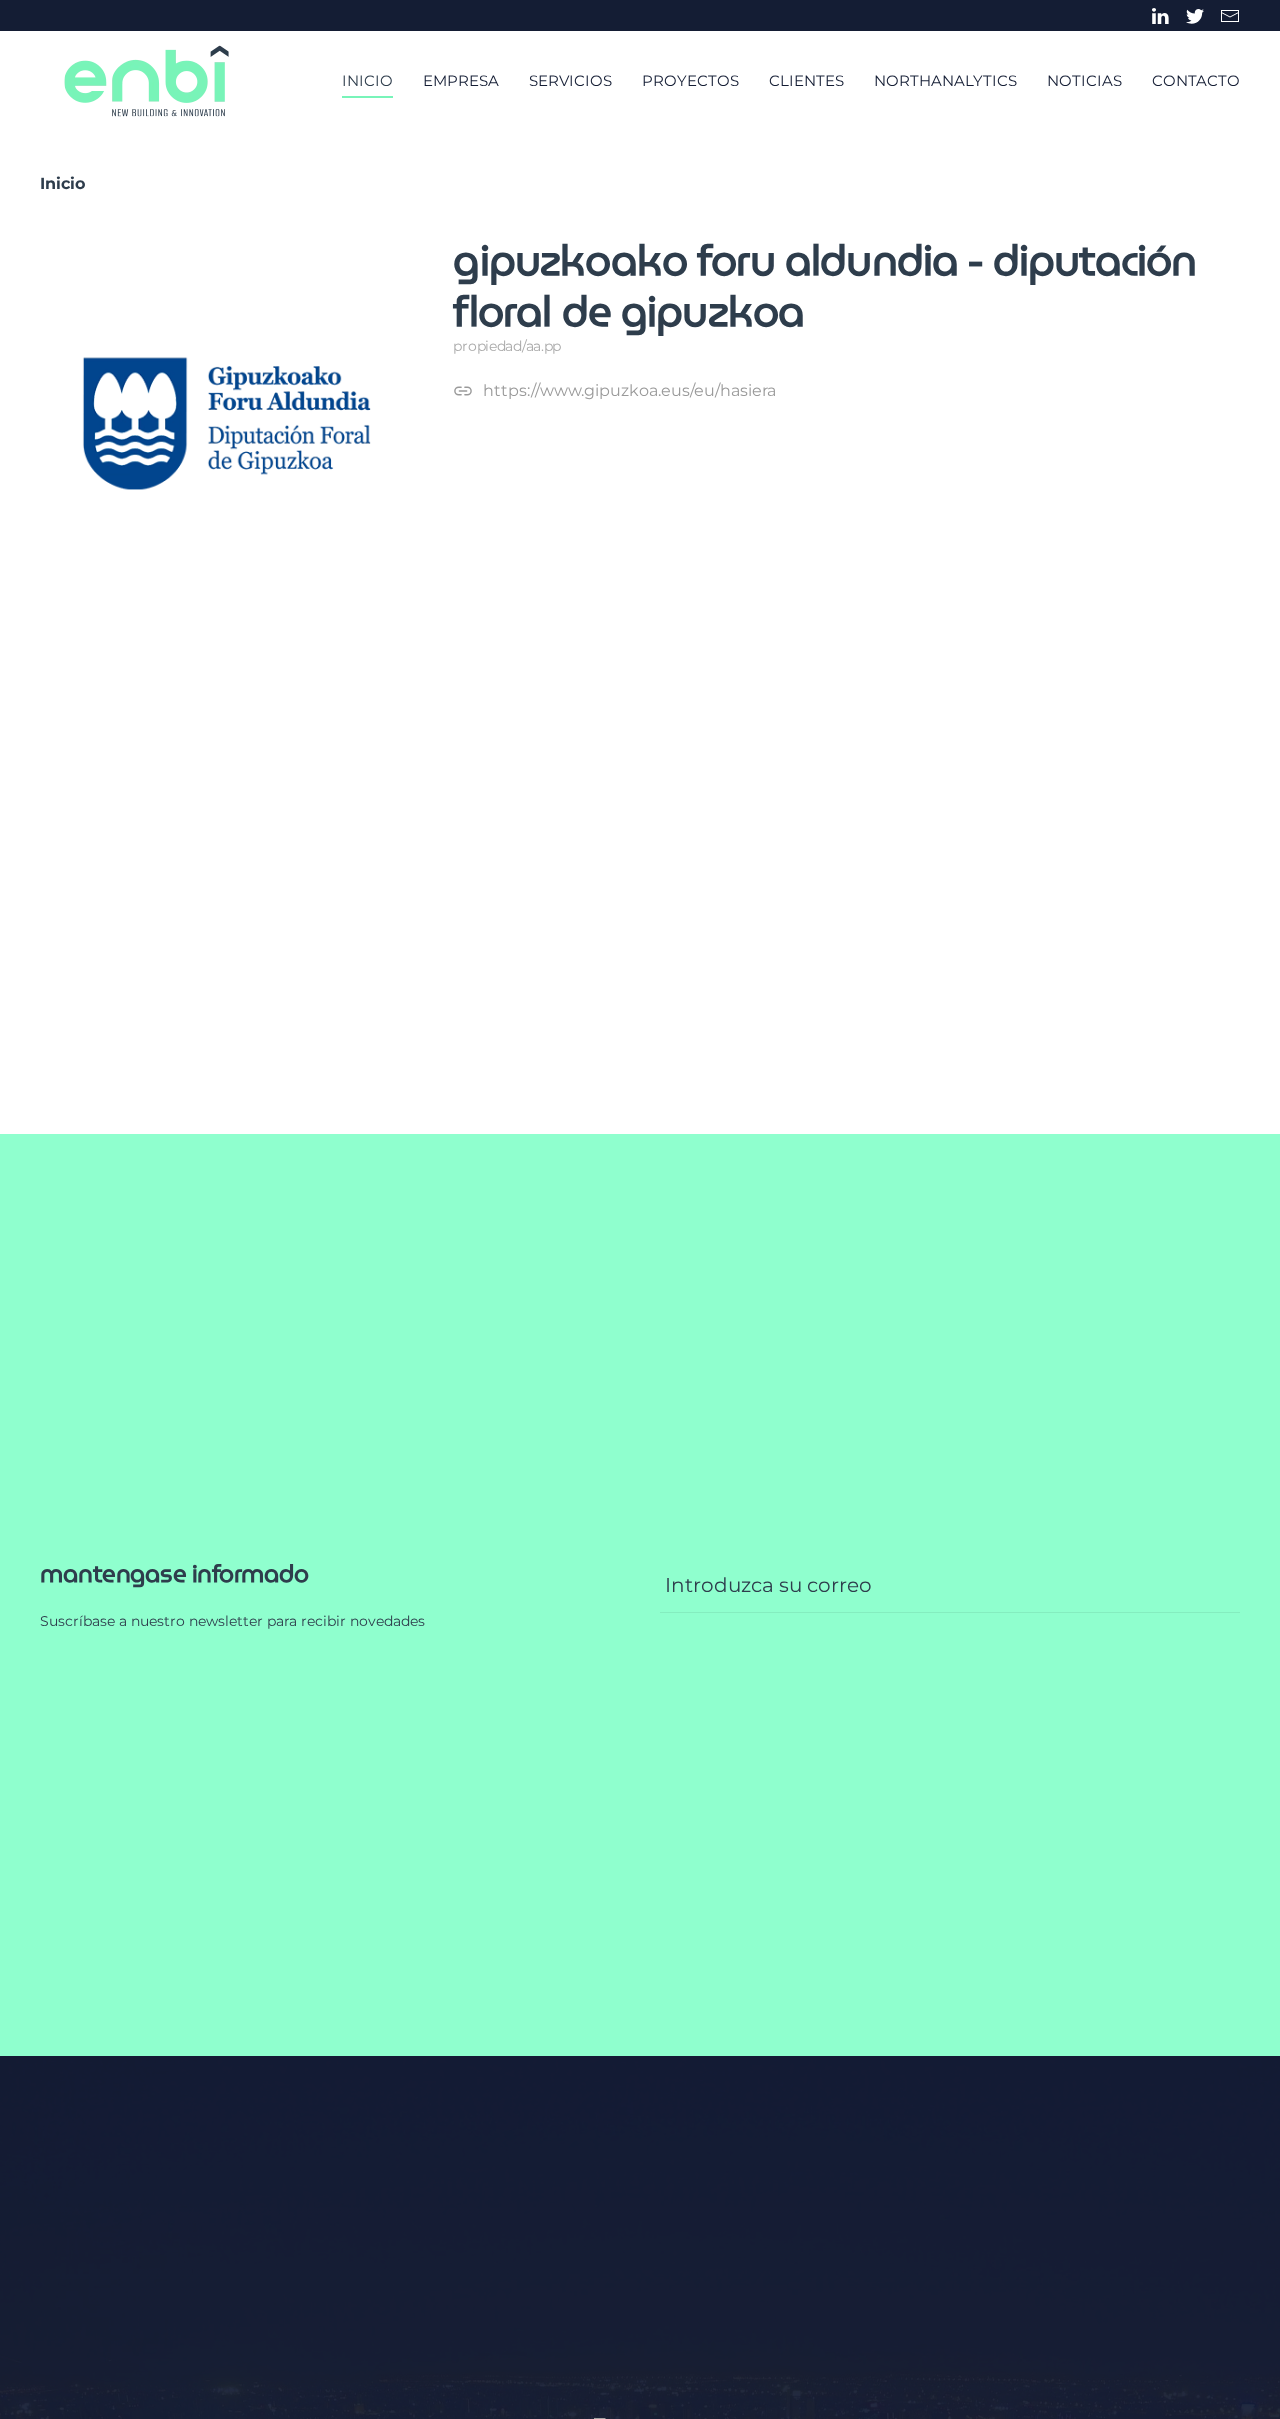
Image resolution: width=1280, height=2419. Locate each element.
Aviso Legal (84, 2181)
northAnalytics (945, 80)
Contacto (1196, 80)
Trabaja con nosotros (122, 2216)
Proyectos (690, 80)
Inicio (367, 80)
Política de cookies (393, 2181)
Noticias (1084, 80)
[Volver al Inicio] (147, 81)
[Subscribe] (1217, 859)
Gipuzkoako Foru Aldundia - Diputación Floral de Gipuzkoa (824, 285)
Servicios (570, 80)
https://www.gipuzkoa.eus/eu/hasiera (629, 390)
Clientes (806, 80)
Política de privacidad (224, 2181)
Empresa (461, 80)
